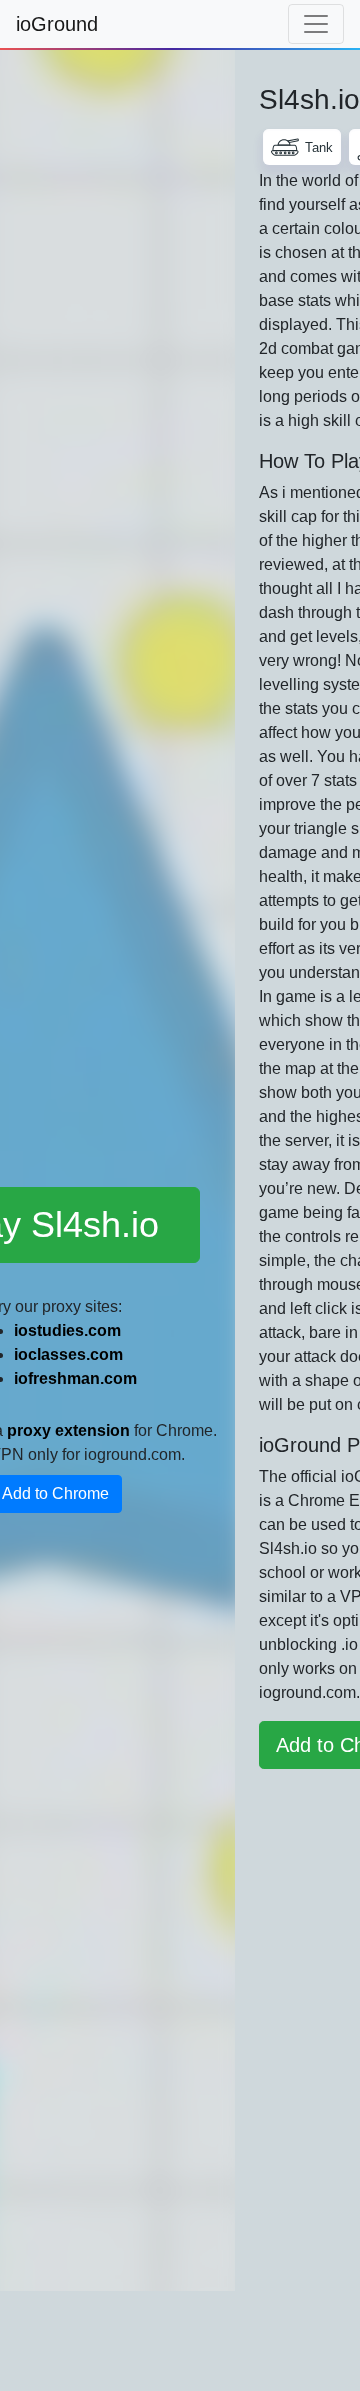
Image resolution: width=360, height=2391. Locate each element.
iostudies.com (67, 1330)
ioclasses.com (68, 1354)
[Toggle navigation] (316, 24)
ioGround (57, 24)
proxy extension (68, 1430)
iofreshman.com (75, 1378)
